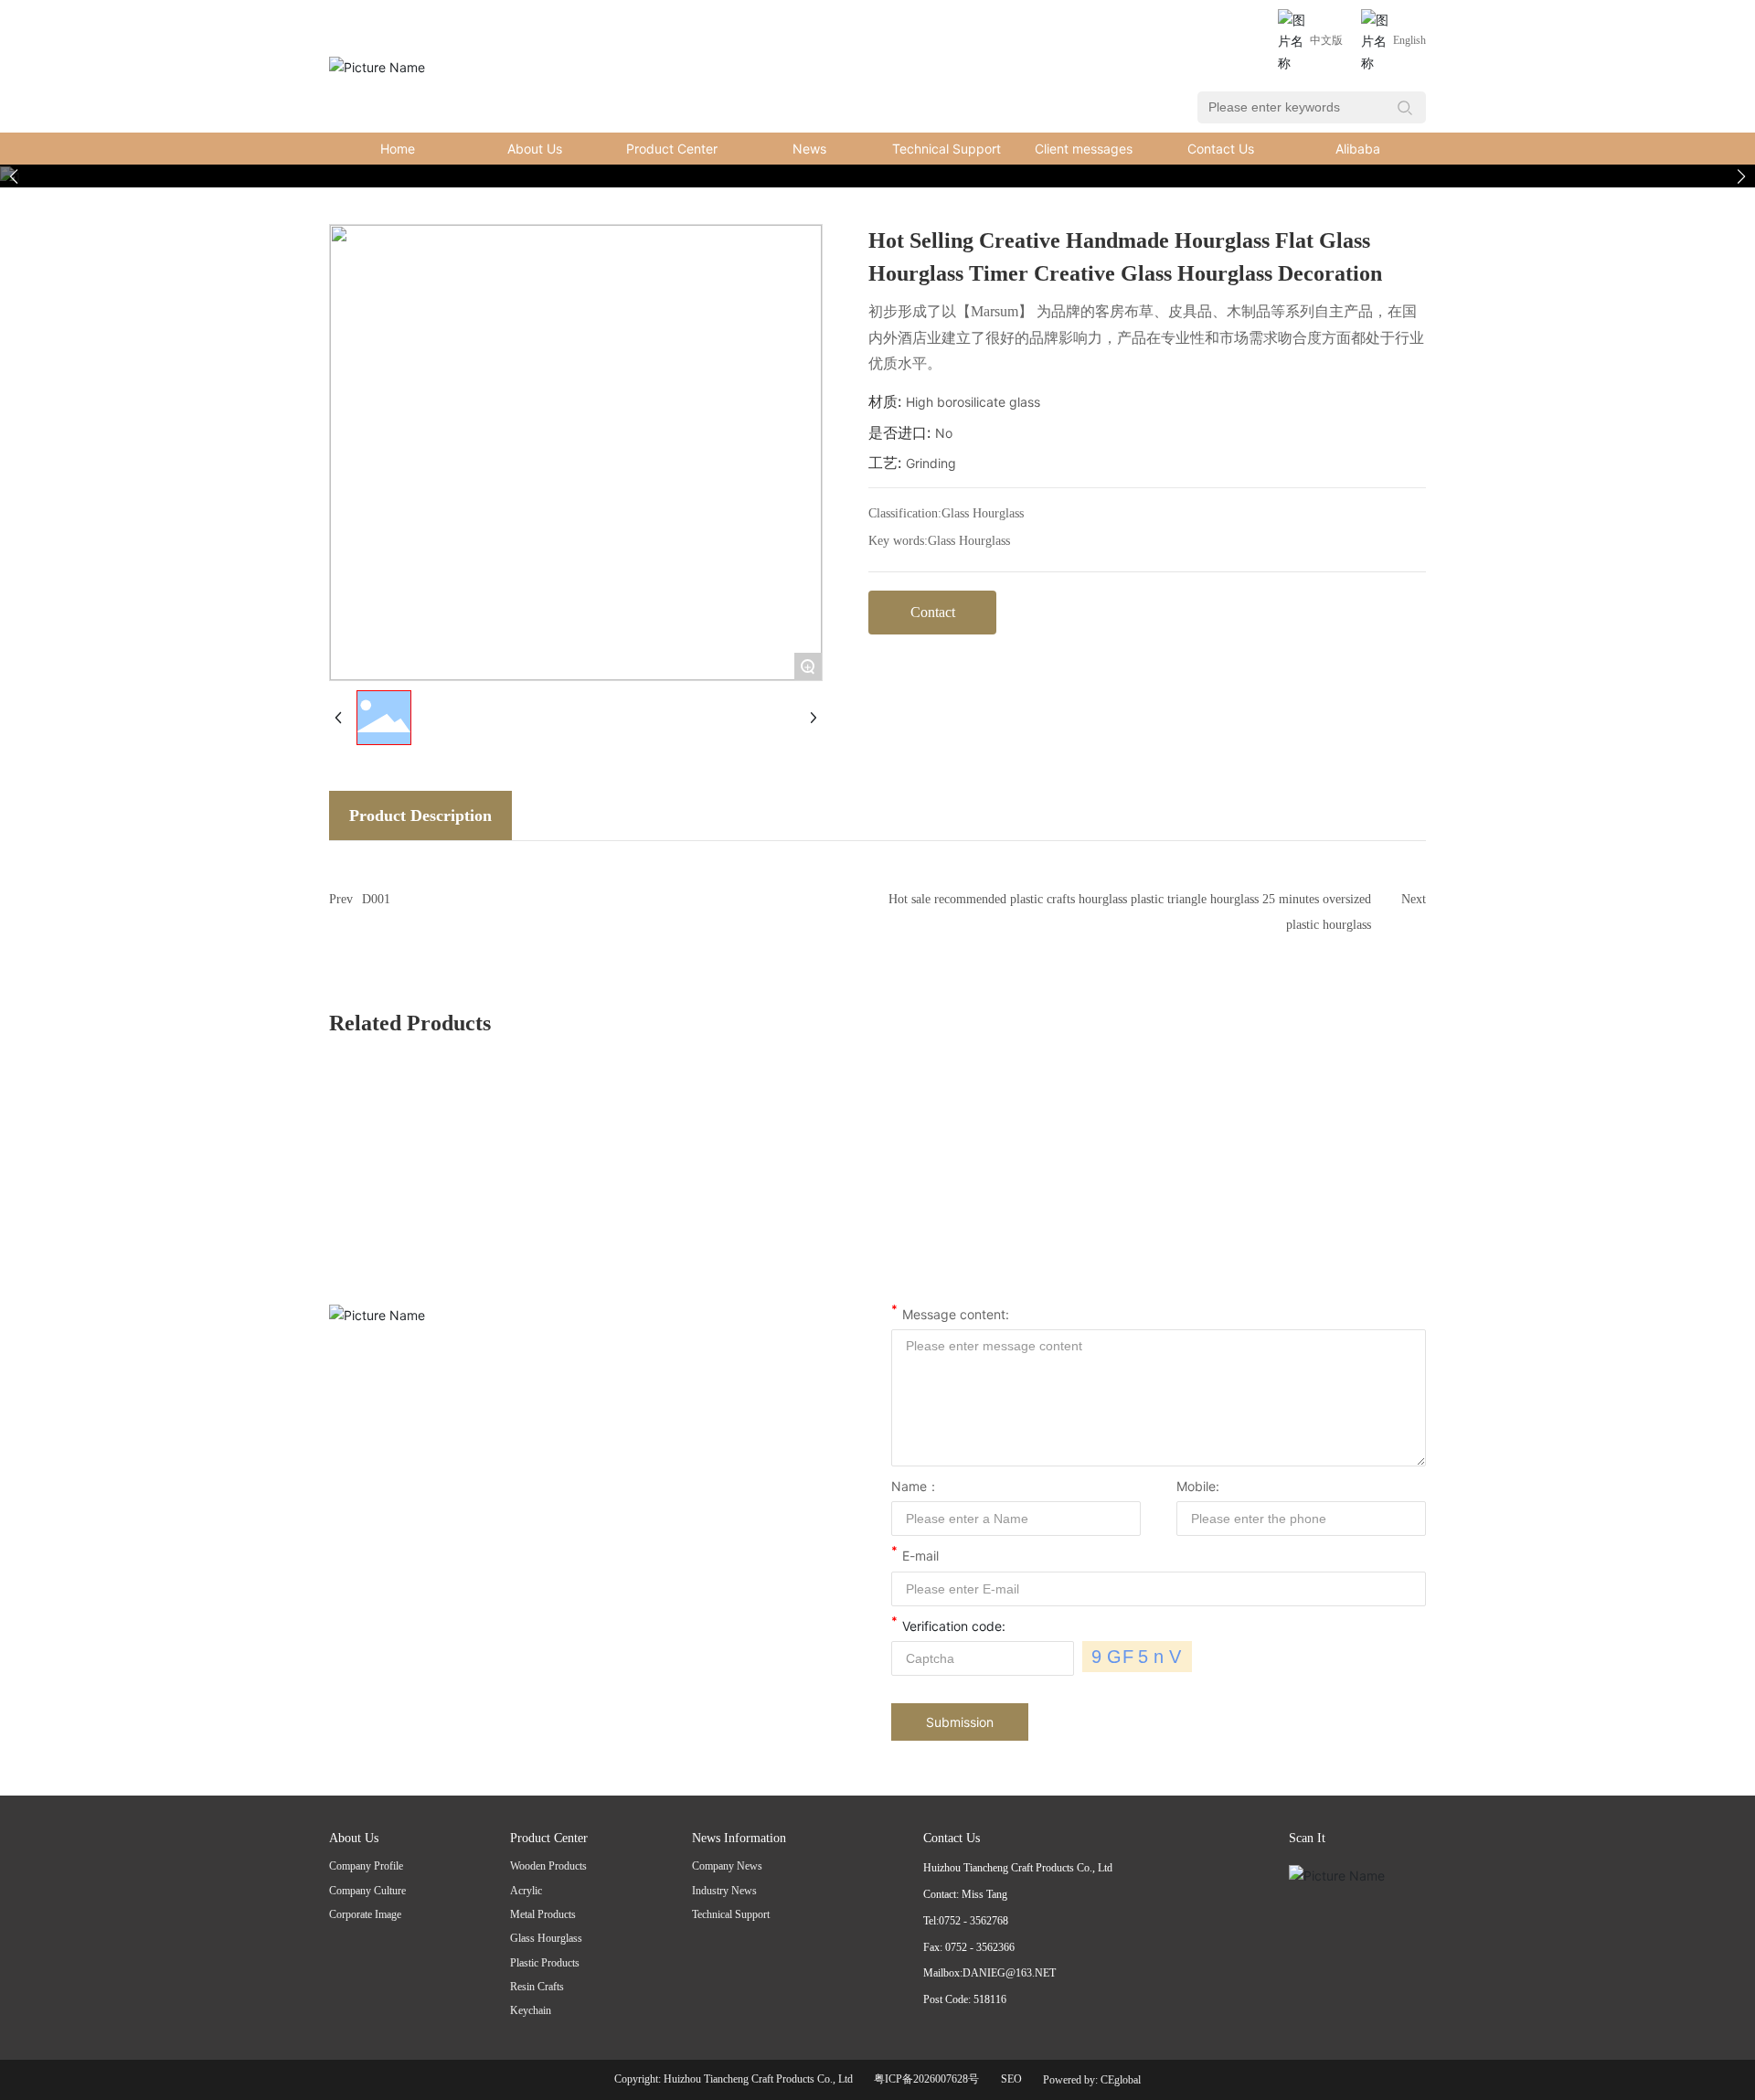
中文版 (1326, 40)
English (1409, 40)
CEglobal (1121, 2080)
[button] (1741, 176)
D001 (376, 899)
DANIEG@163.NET (1009, 1973)
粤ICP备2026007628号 (926, 2079)
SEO (1011, 2079)
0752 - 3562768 (973, 1921)
